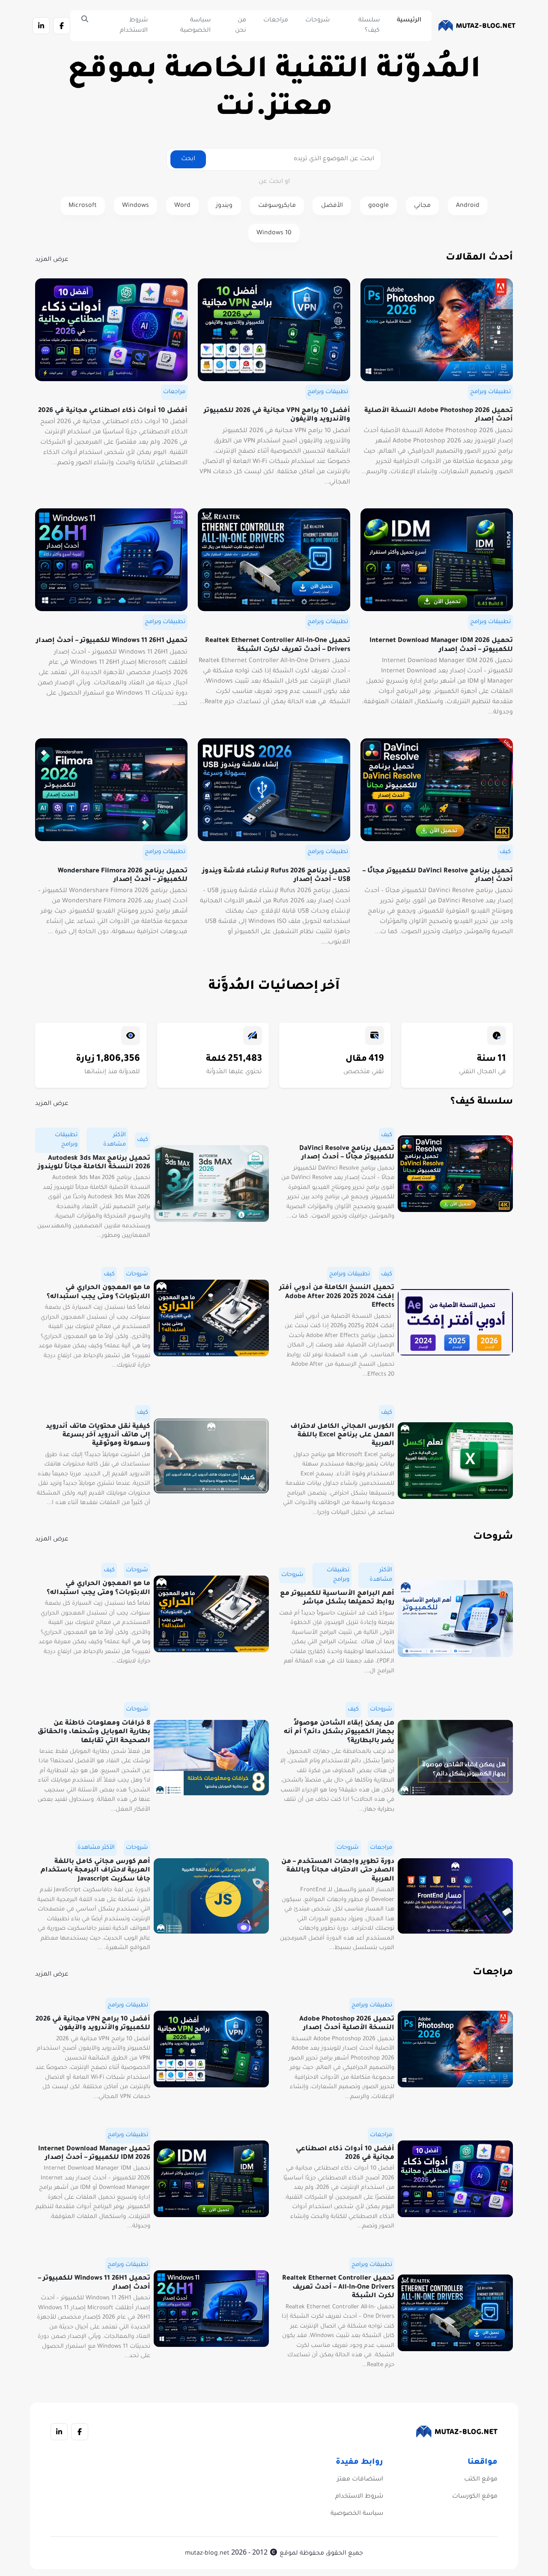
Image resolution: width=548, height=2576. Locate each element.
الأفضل (332, 206)
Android (468, 206)
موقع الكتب (481, 2480)
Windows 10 (274, 233)
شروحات (317, 21)
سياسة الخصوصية (195, 26)
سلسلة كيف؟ (369, 26)
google (378, 206)
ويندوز (224, 206)
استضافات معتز (360, 2480)
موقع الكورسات (475, 2497)
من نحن (241, 26)
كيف (505, 852)
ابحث (188, 159)
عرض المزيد (52, 260)
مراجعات (276, 21)
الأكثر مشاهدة (115, 1140)
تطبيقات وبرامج (490, 392)
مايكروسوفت (277, 206)
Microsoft (83, 206)
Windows (136, 206)
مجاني (422, 206)
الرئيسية (409, 21)
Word (182, 206)
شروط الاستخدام (134, 26)
